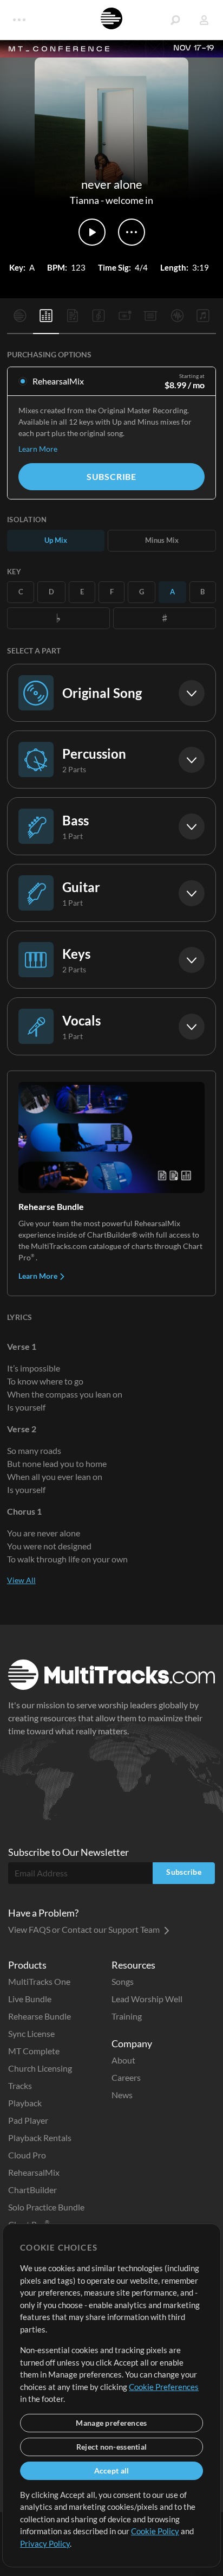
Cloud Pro (27, 2155)
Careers (126, 2077)
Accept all (112, 2471)
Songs (123, 1981)
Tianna (84, 200)
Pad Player (28, 2120)
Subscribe (111, 476)
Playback (25, 2103)
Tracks (20, 2085)
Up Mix (56, 540)
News (122, 2095)
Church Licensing (40, 2068)
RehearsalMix (34, 2172)
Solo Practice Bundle (46, 2207)
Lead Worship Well (147, 1999)
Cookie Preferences (164, 2387)
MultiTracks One (39, 1981)
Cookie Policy (155, 2531)
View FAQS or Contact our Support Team (85, 1929)
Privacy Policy (45, 2543)
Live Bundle (30, 1999)
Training (127, 2016)
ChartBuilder (32, 2190)
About (123, 2060)
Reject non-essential (112, 2447)
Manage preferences (111, 2423)
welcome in (129, 200)
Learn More (38, 449)
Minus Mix (162, 540)
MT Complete (34, 2051)
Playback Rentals (40, 2138)
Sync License (31, 2033)
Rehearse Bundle (40, 2016)
